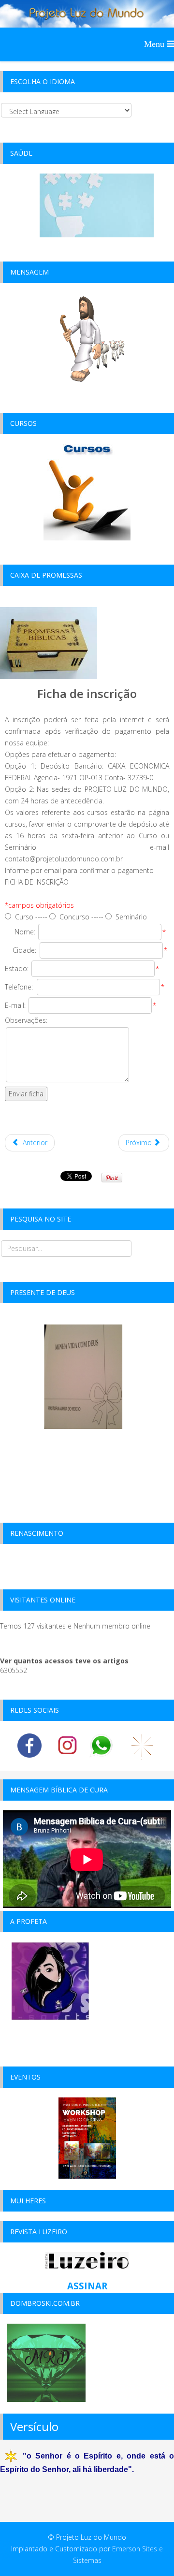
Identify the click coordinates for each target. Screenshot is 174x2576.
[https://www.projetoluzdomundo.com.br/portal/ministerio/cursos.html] (87, 491)
